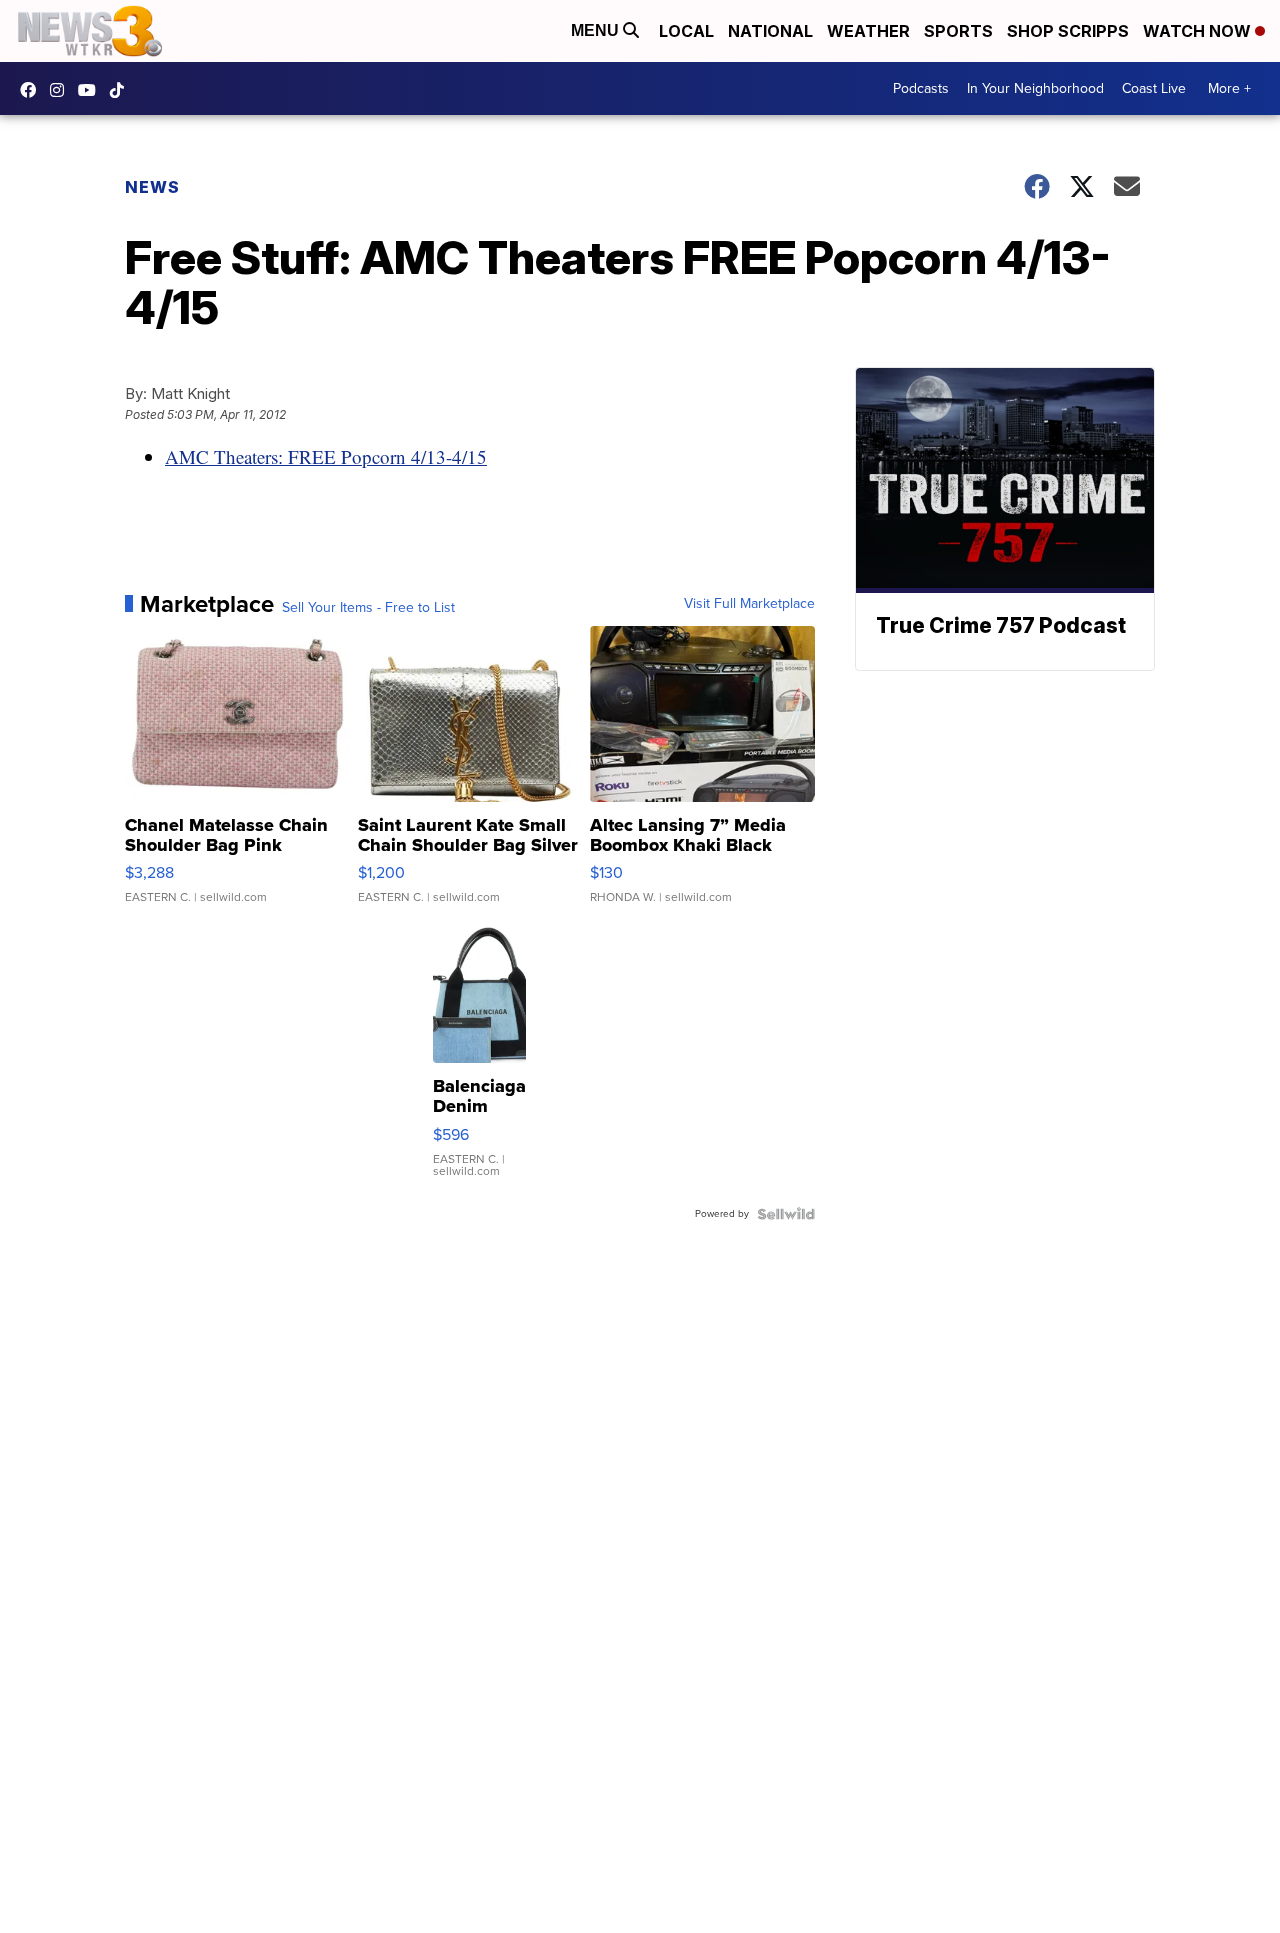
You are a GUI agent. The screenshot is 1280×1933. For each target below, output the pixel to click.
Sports (958, 31)
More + (1229, 88)
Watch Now (1199, 31)
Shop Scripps (1068, 31)
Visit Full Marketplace (749, 604)
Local (686, 31)
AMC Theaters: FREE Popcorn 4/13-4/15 (326, 456)
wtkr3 (62, 90)
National (770, 31)
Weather (868, 31)
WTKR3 (33, 90)
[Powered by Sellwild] (786, 1214)
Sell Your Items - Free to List (368, 608)
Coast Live (1154, 88)
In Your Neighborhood (1035, 88)
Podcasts (921, 88)
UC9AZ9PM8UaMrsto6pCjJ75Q (92, 90)
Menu (597, 30)
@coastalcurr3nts (122, 90)
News (152, 187)
